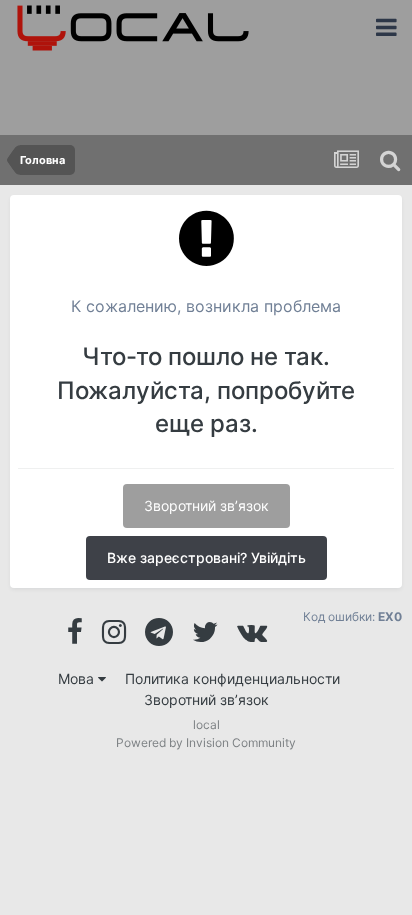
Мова (78, 678)
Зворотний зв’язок (206, 505)
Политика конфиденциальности (232, 678)
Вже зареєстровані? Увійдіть (206, 557)
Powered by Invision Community (206, 742)
